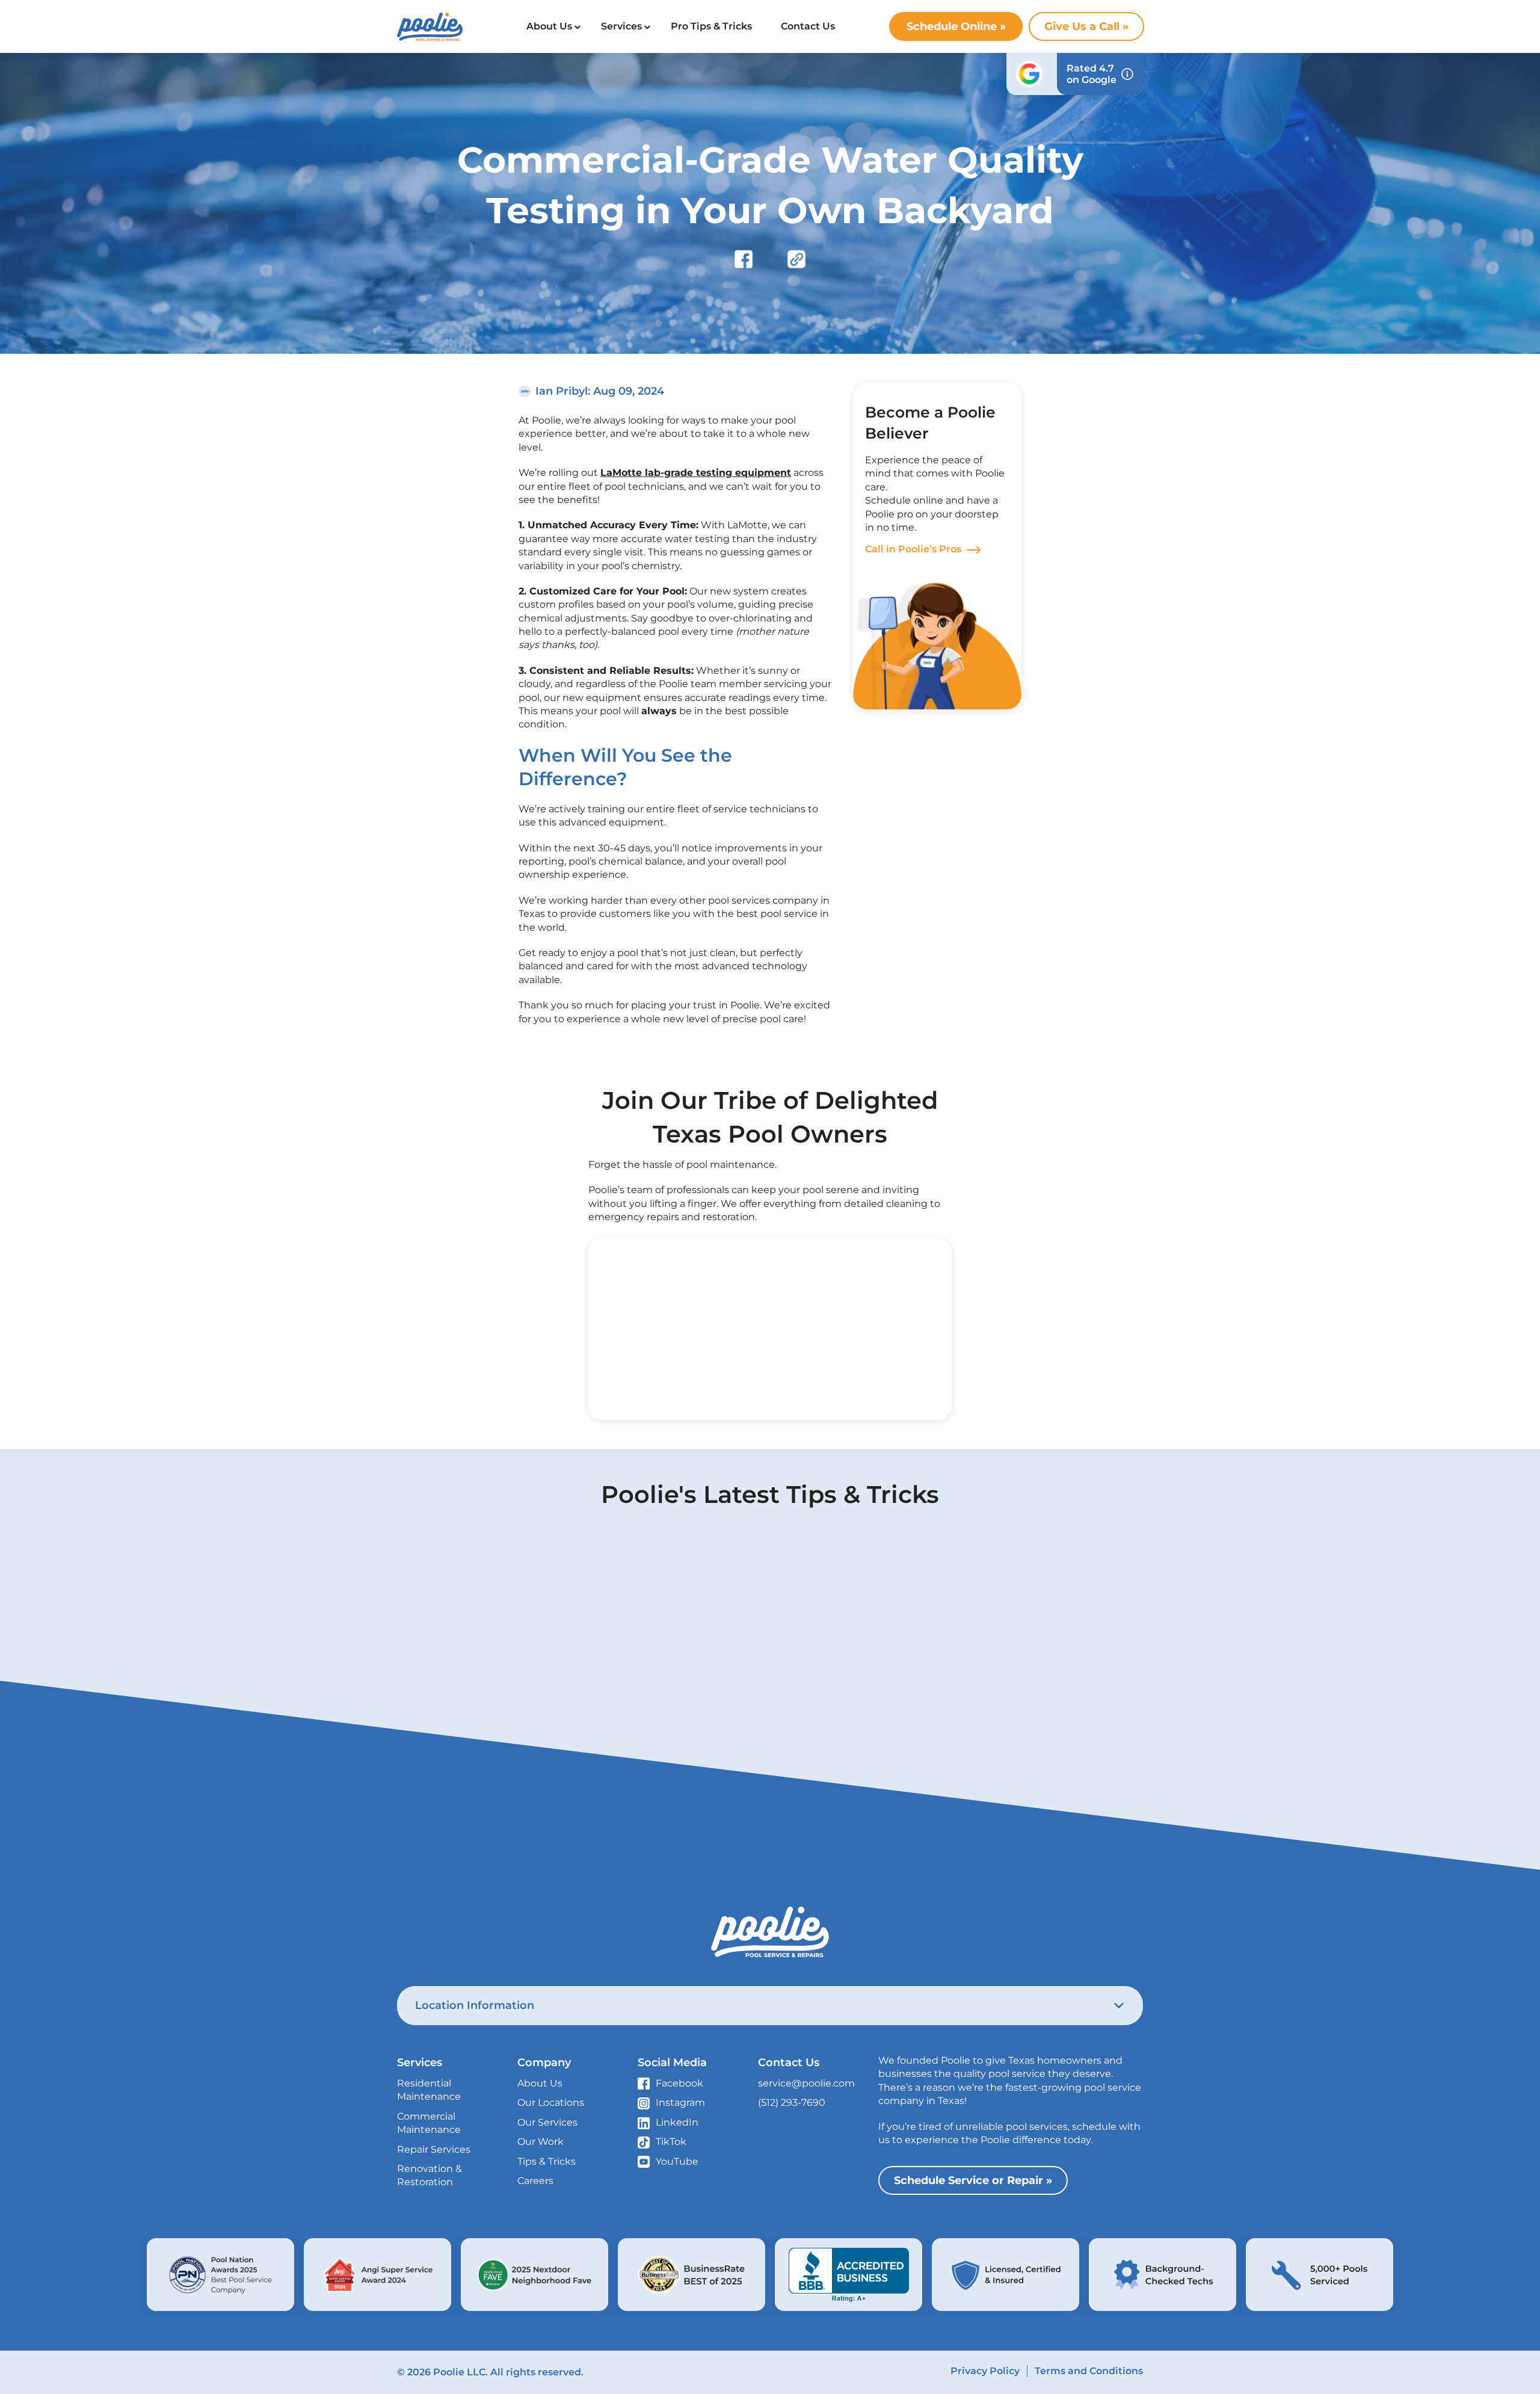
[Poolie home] (430, 27)
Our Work (541, 2142)
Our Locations (551, 2102)
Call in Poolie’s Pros (913, 549)
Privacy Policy (985, 2371)
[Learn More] (220, 2275)
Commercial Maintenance (429, 2123)
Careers (535, 2181)
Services (621, 26)
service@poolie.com (806, 2083)
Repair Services (434, 2149)
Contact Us (808, 26)
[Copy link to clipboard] (796, 260)
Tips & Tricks (547, 2161)
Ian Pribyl (562, 391)
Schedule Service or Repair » (973, 2180)
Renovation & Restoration (430, 2175)
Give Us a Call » (1086, 26)
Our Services (547, 2122)
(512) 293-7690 (792, 2102)
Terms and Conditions (1089, 2371)
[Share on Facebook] (744, 260)
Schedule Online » (956, 26)
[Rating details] (1127, 74)
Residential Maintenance (429, 2090)
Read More (550, 1782)
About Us (549, 26)
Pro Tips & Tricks (711, 26)
